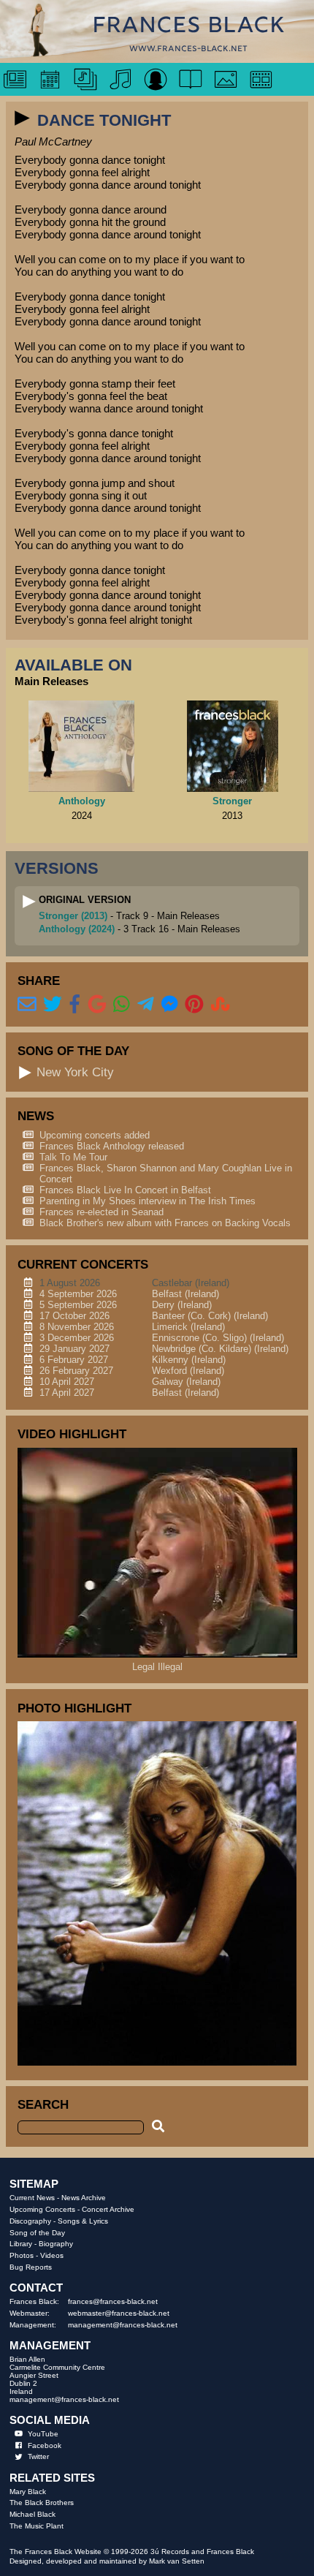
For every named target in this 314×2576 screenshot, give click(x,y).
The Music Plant (37, 2526)
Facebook (45, 2445)
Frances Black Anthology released (112, 1146)
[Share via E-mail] (27, 1005)
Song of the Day (37, 2233)
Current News (32, 2198)
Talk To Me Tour (73, 1157)
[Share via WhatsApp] (122, 1005)
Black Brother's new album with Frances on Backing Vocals (165, 1223)
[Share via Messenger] (170, 1005)
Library (21, 2244)
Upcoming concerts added (95, 1135)
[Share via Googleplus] (97, 1005)
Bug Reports (31, 2267)
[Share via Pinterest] (194, 1005)
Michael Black (32, 2514)
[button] (23, 118)
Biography (56, 2244)
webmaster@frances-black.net (119, 2313)
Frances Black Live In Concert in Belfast (125, 1190)
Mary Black (28, 2492)
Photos (22, 2255)
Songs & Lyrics (83, 2221)
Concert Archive (108, 2209)
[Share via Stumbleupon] (221, 1005)
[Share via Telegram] (146, 1005)
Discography (30, 2221)
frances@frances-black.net (113, 2301)
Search (43, 2104)
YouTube (43, 2434)
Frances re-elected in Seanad (102, 1212)
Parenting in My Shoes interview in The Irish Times (148, 1201)
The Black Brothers (42, 2503)
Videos (52, 2255)
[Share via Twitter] (53, 1005)
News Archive (84, 2198)
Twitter (38, 2456)
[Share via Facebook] (75, 1005)
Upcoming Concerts (42, 2209)
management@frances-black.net (123, 2325)
